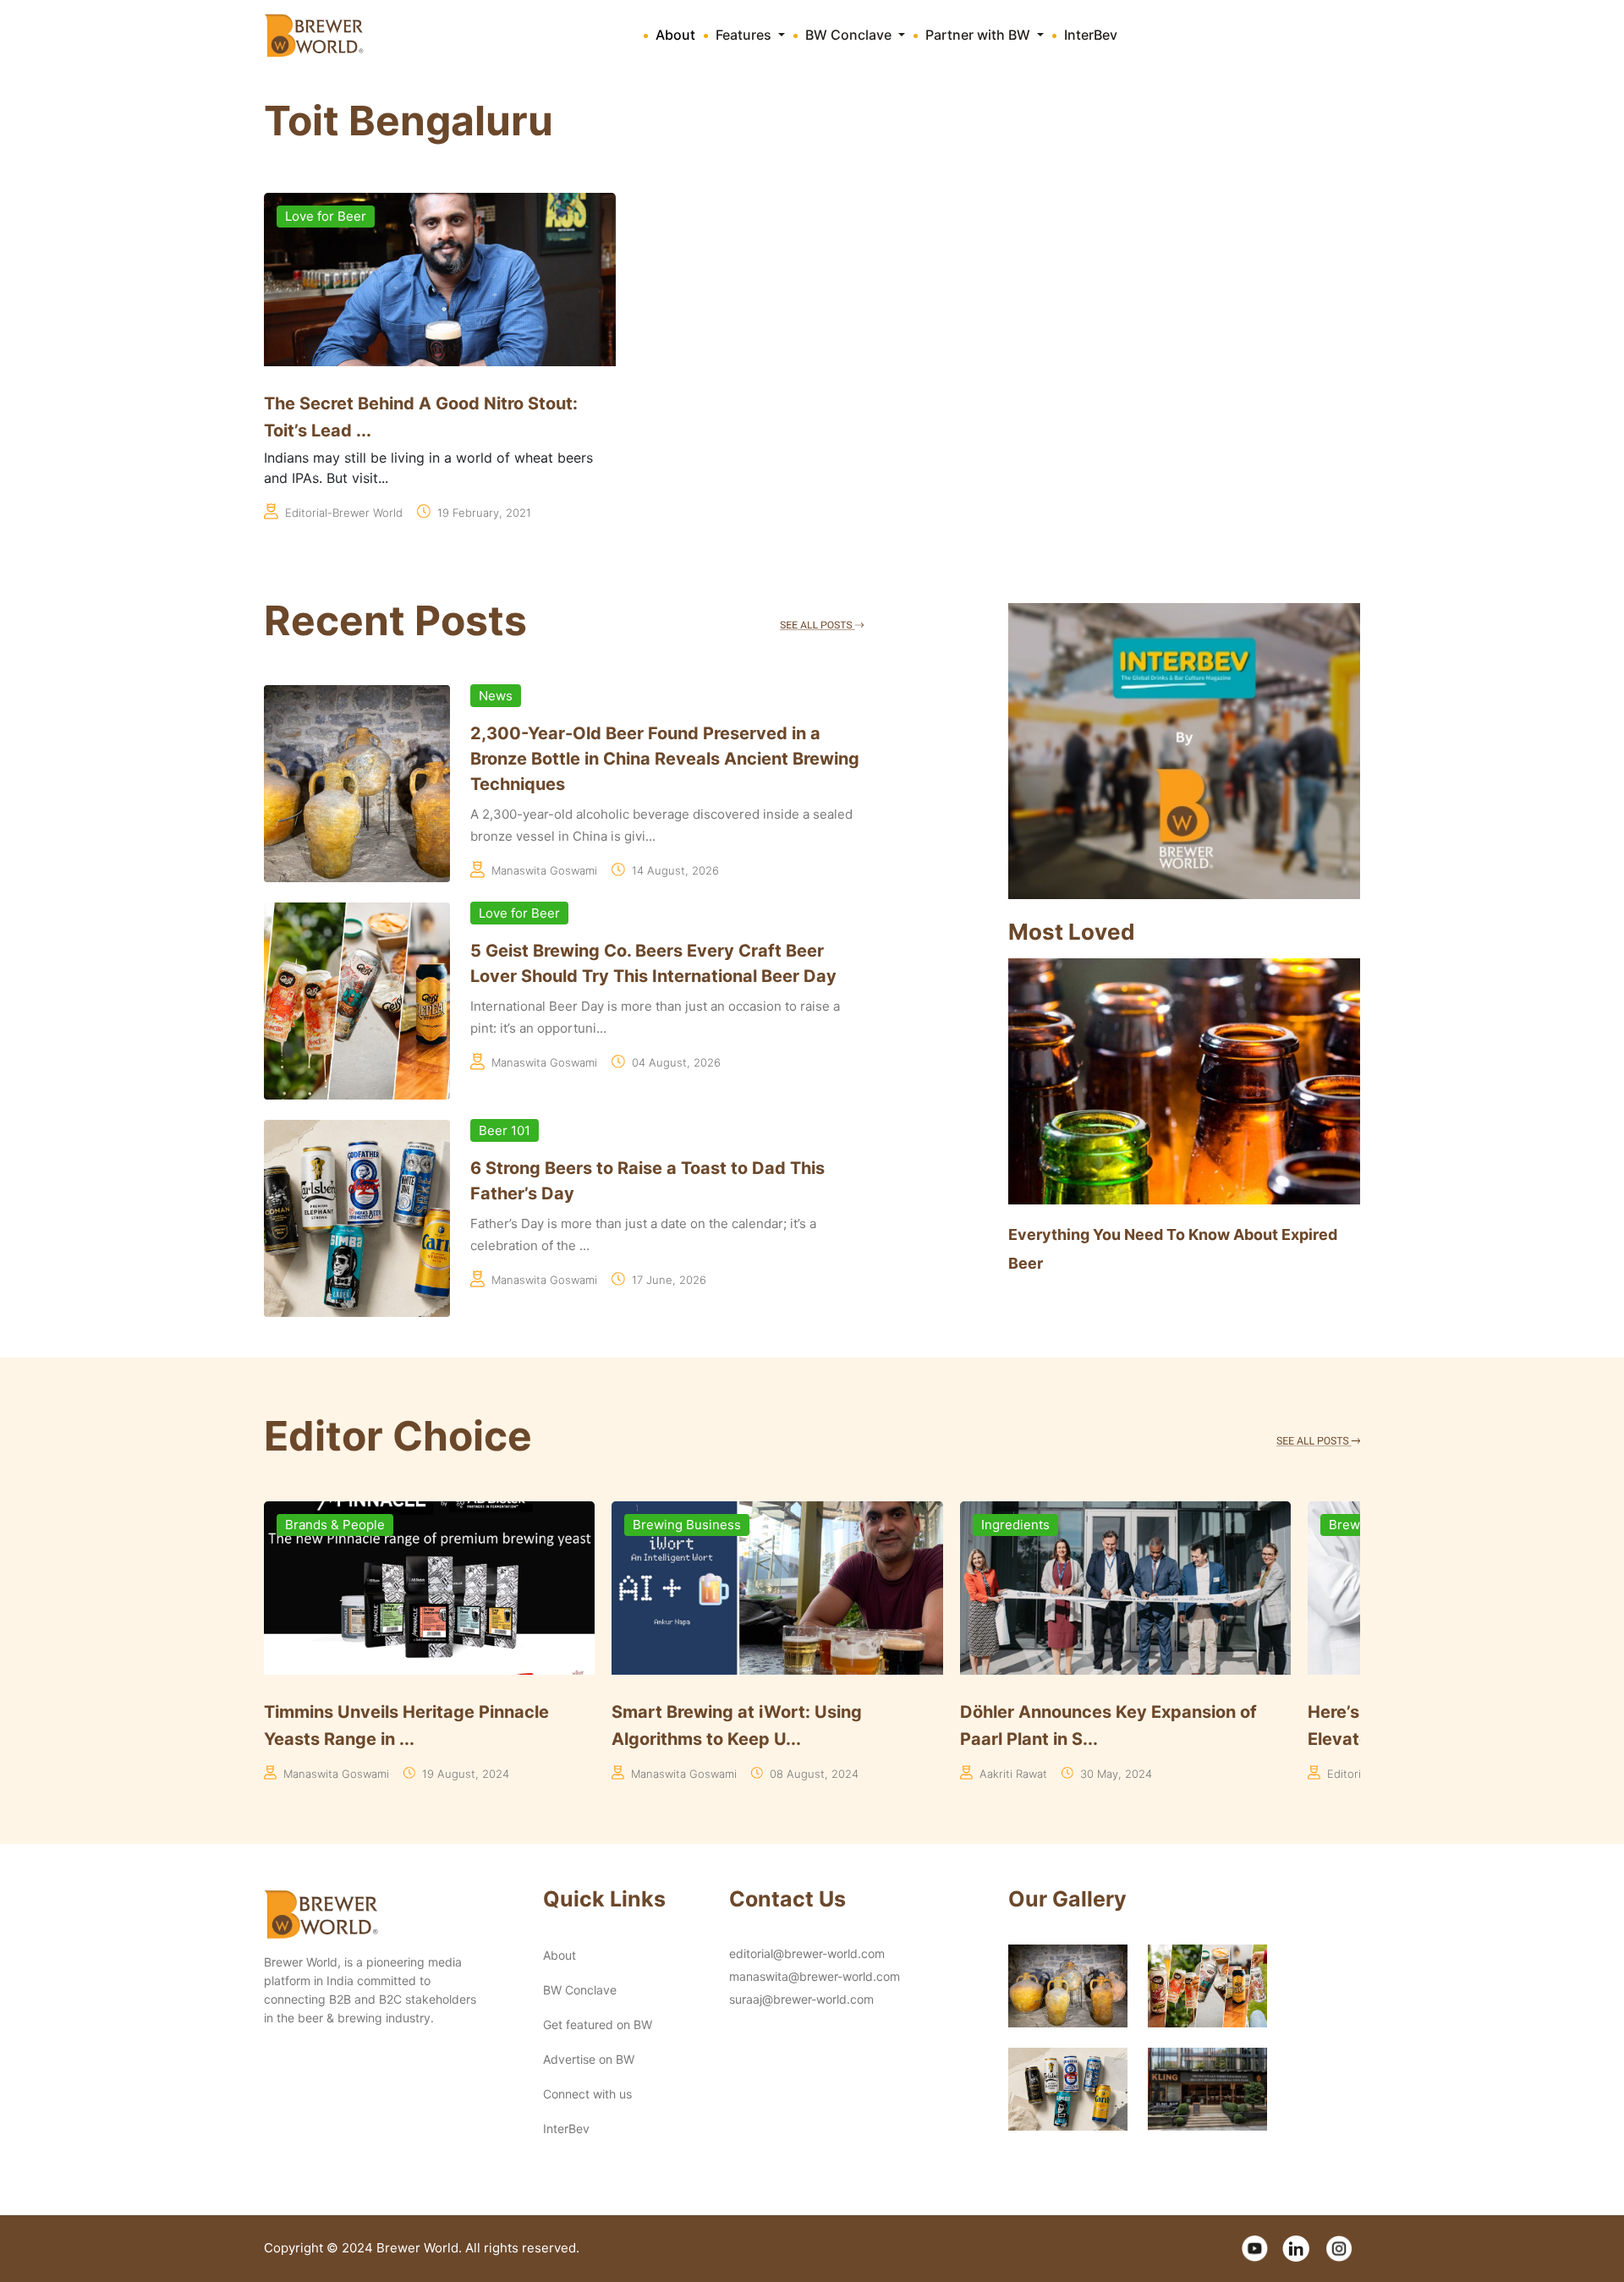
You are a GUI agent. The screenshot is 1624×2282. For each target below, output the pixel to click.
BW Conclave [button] (850, 35)
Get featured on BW (598, 2024)
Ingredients (667, 1525)
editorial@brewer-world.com (807, 1953)
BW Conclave (580, 1990)
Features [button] (745, 35)
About (675, 35)
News (496, 696)
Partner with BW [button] (979, 35)
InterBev (1091, 35)
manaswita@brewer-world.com (815, 1976)
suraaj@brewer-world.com (801, 1999)
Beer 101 (505, 1130)
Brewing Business (339, 1525)
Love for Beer (326, 216)
